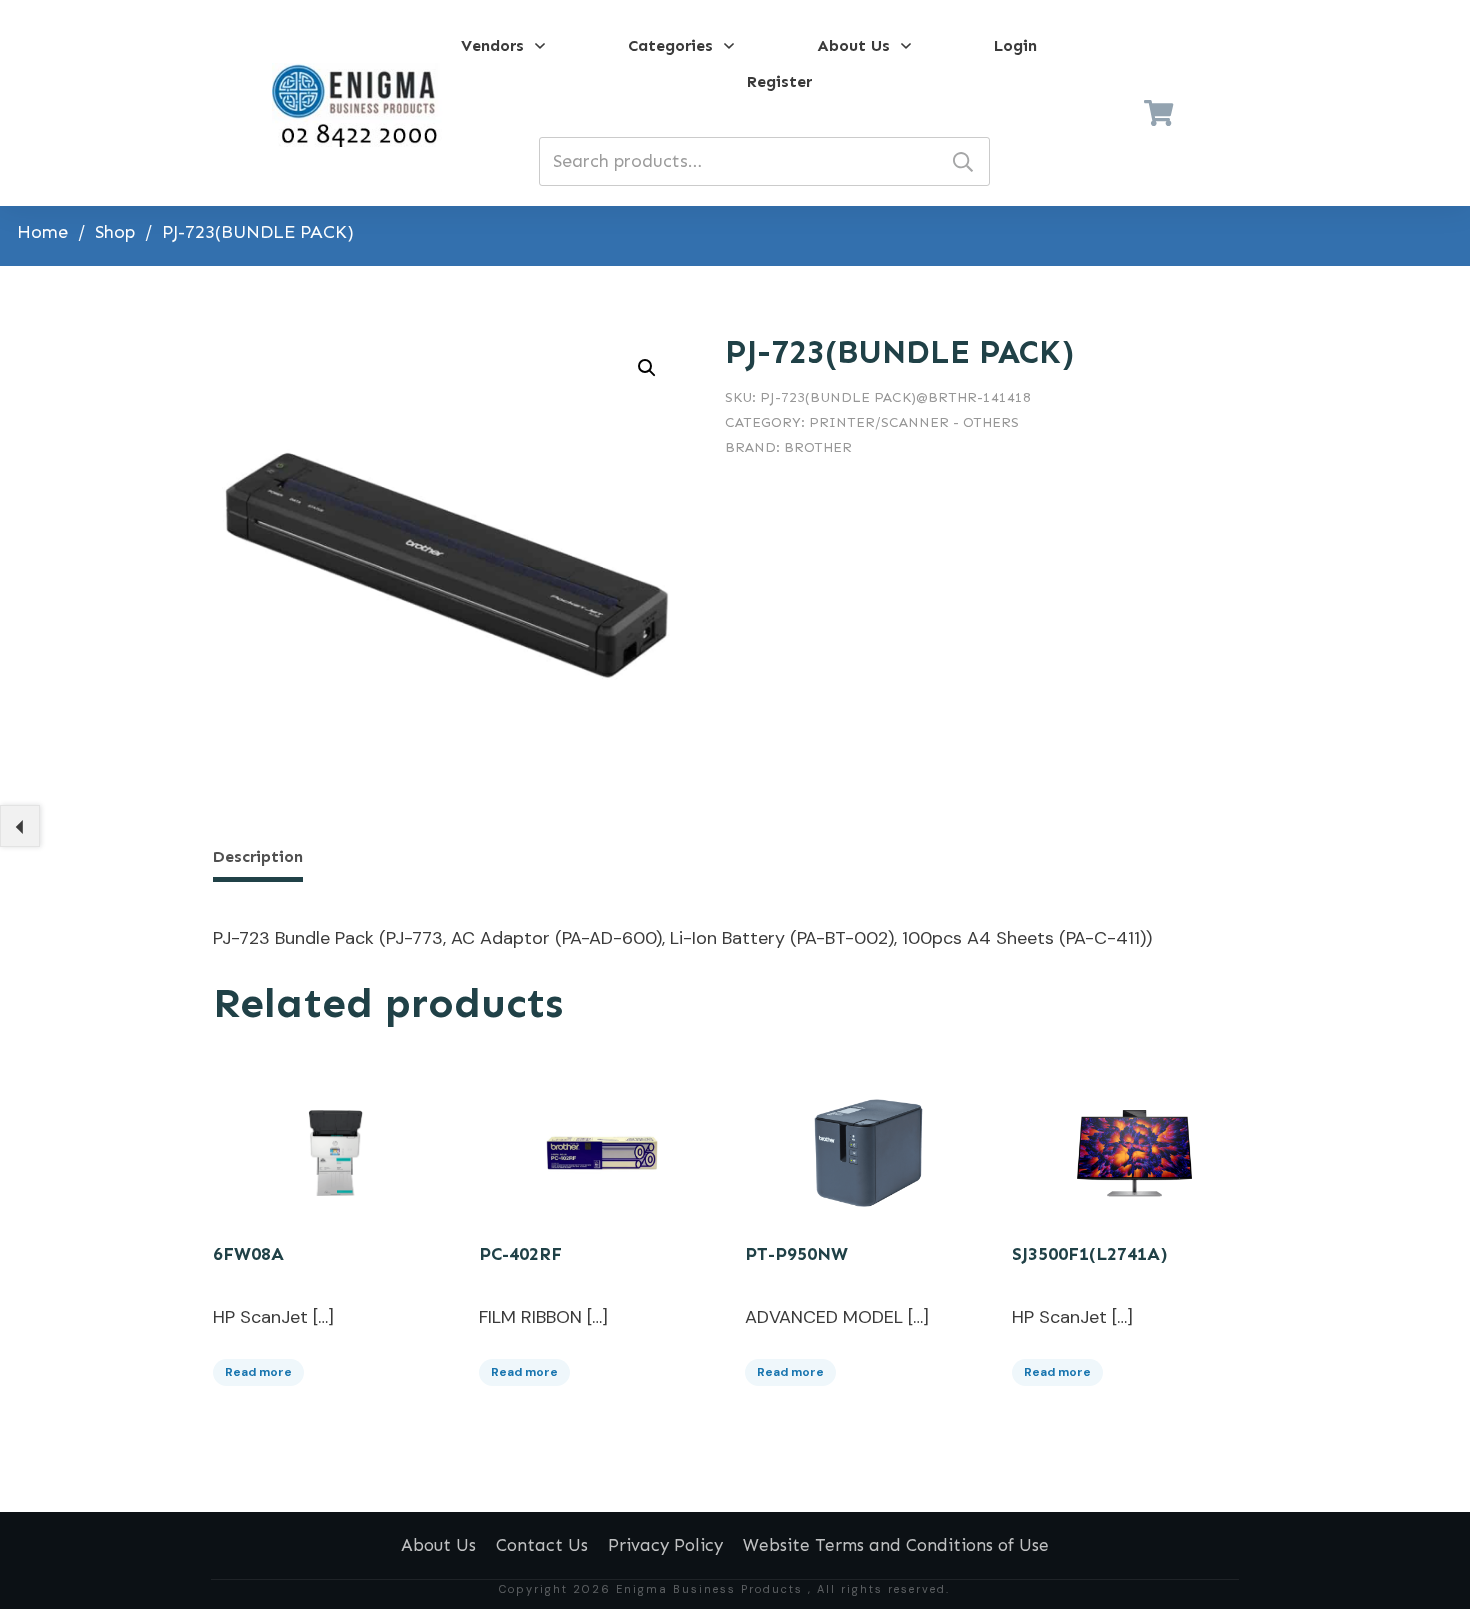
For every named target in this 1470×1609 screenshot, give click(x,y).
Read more (258, 1372)
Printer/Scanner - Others (914, 422)
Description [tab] (258, 856)
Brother (818, 447)
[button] (647, 368)
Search (963, 161)
